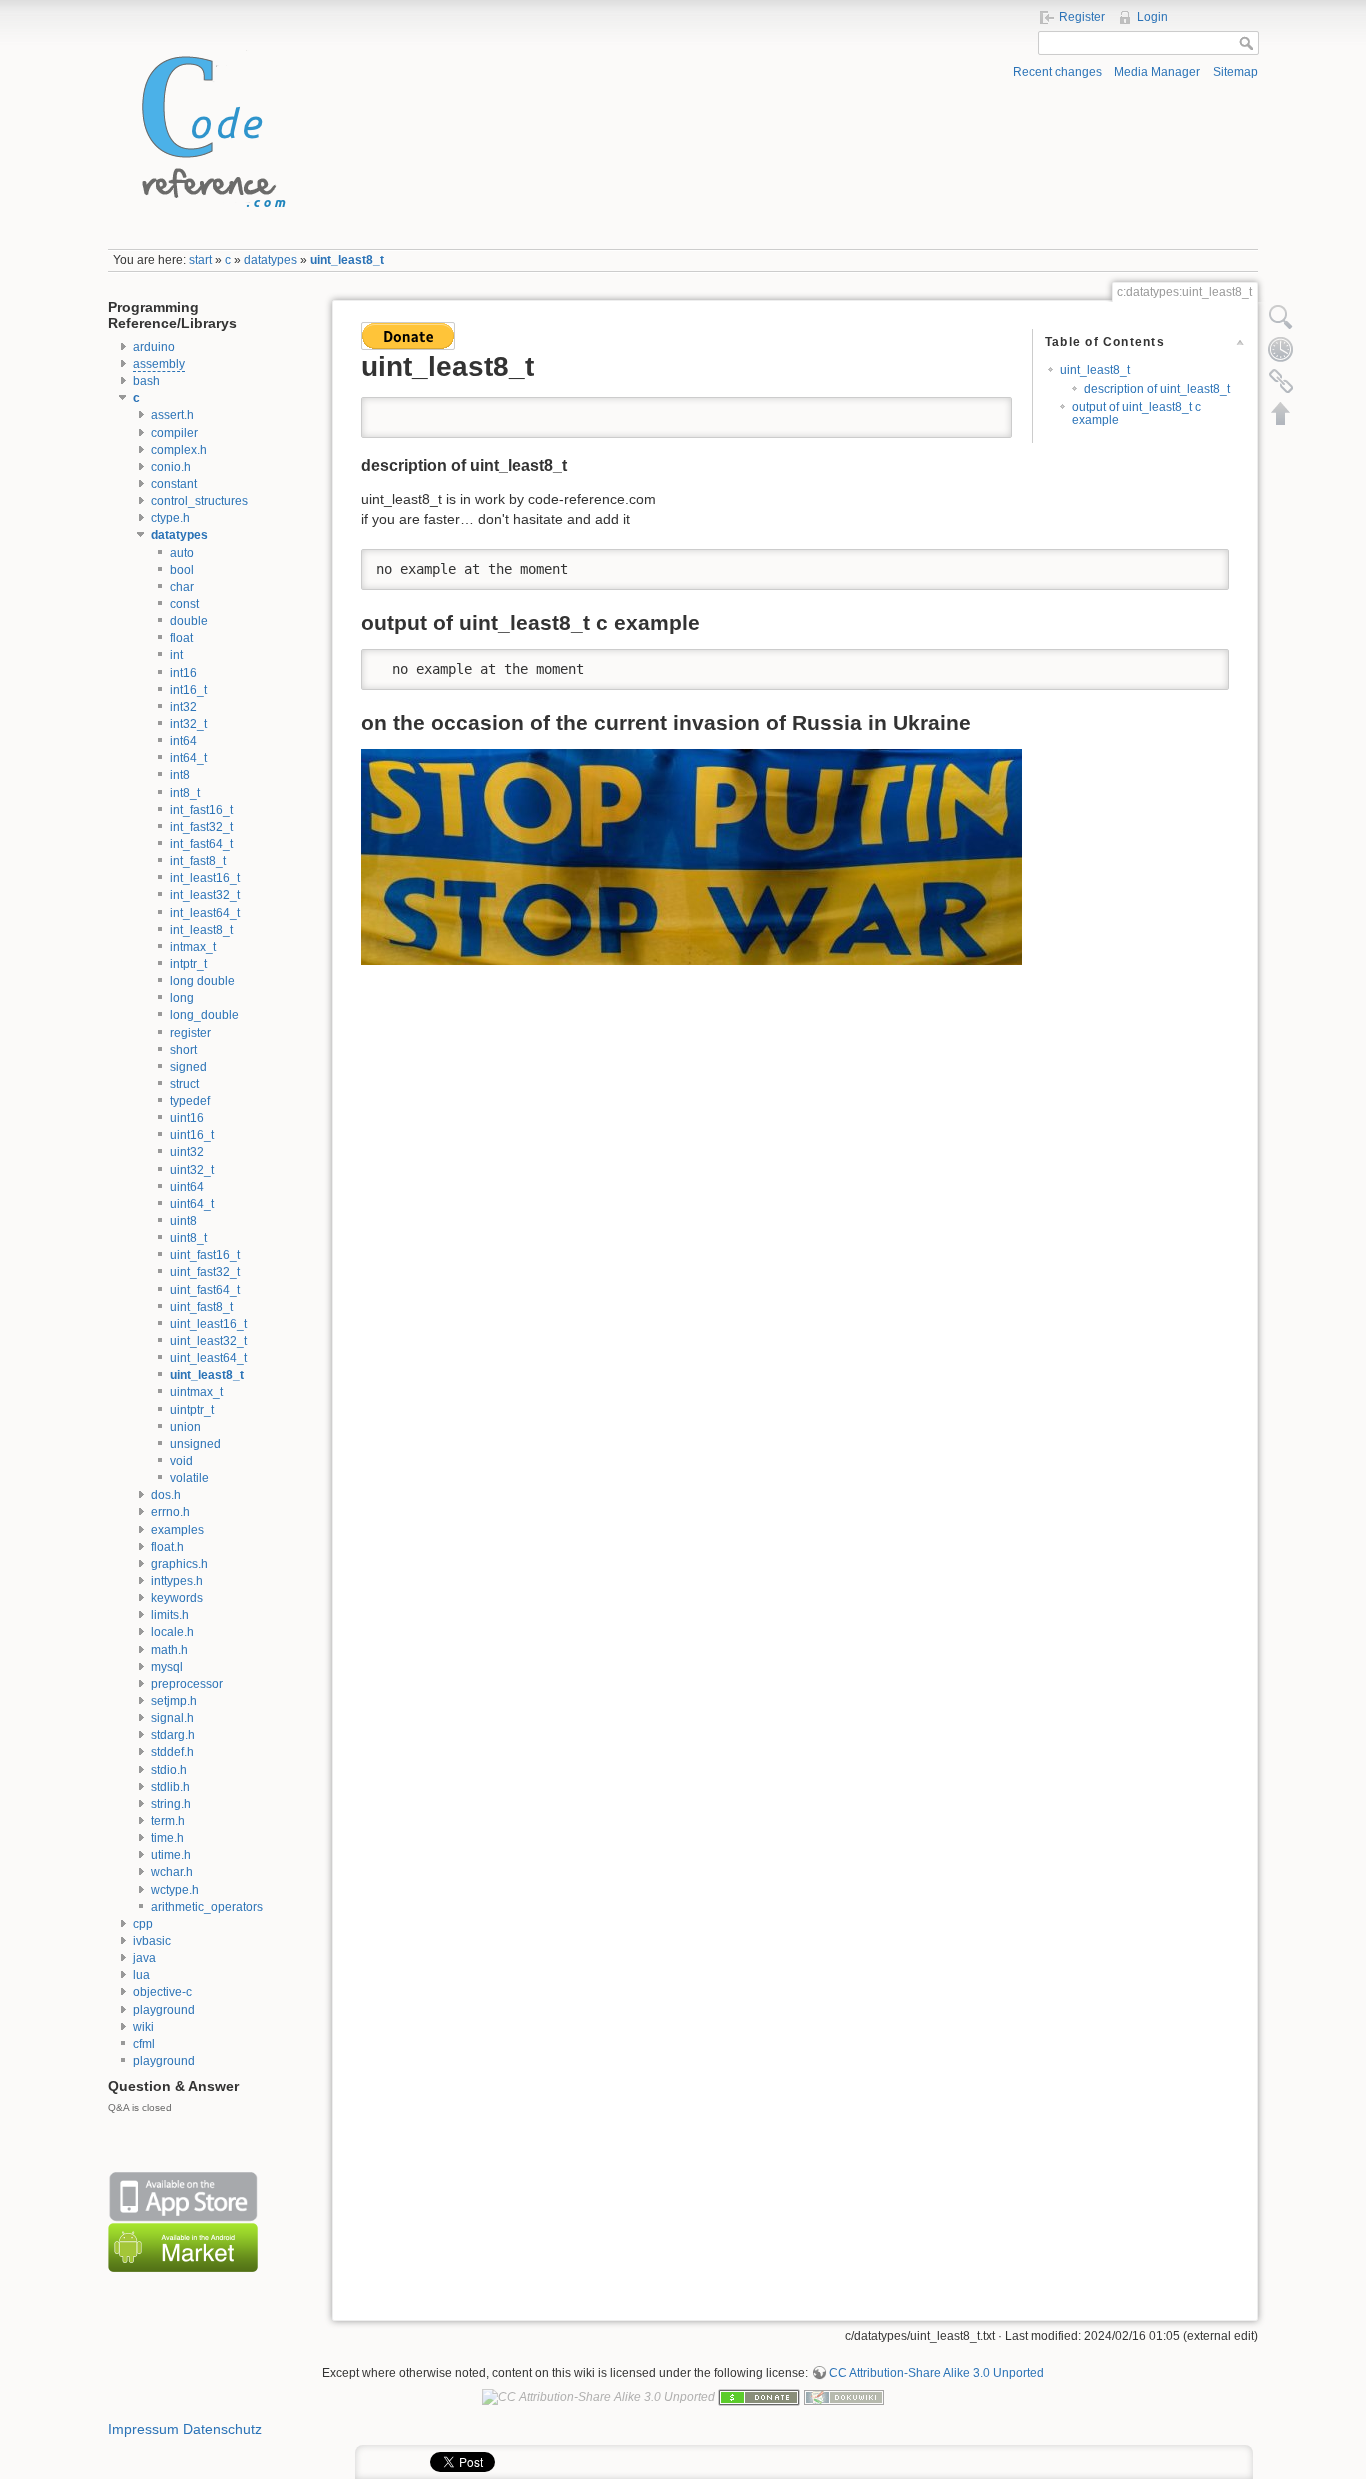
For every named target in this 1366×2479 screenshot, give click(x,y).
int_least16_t (205, 878)
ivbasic (152, 1941)
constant (174, 484)
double (189, 621)
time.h (167, 1838)
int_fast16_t (201, 810)
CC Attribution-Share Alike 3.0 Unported (936, 2373)
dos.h (166, 1495)
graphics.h (179, 1564)
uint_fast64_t (205, 1290)
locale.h (172, 1632)
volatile (189, 1478)
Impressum (143, 2429)
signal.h (172, 1718)
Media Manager (1157, 72)
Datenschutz (222, 2429)
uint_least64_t (208, 1358)
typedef (190, 1101)
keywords (177, 1598)
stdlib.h (170, 1787)
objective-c (162, 1992)
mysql (167, 1667)
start (200, 260)
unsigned (195, 1444)
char (182, 587)
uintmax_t (196, 1392)
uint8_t (188, 1238)
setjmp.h (174, 1701)
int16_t (188, 690)
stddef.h (172, 1752)
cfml (144, 2044)
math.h (169, 1650)
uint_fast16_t (205, 1255)
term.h (168, 1821)
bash (146, 381)
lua (141, 1975)
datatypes (270, 260)
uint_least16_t (208, 1324)
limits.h (170, 1615)
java (144, 1958)
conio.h (171, 467)
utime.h (171, 1855)
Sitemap (1235, 72)
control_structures (199, 501)
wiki (143, 2027)
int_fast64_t (201, 844)
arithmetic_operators (207, 1907)
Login (1152, 17)
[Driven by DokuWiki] (844, 2396)
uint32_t (192, 1170)
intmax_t (193, 947)
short (183, 1050)
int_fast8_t (198, 861)
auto (182, 553)
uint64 (187, 1187)
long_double (204, 1015)
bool (182, 570)
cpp (143, 1924)
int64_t (188, 758)
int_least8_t (201, 930)
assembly (159, 364)
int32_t (188, 724)
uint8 (183, 1221)
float (181, 638)
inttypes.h (177, 1581)
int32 (183, 707)
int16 (183, 673)
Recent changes (1057, 72)
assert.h (172, 415)
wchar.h (172, 1872)
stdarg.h (173, 1735)
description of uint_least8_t (1157, 389)
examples (177, 1530)
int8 (180, 775)
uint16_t (192, 1135)
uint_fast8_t (201, 1307)
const (184, 604)
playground (164, 2010)
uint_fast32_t (205, 1272)
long (182, 998)
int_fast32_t (201, 827)
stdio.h (169, 1770)
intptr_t (188, 964)
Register (1082, 17)
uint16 (187, 1118)
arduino (154, 347)
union (185, 1427)
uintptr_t (192, 1410)
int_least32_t (205, 895)
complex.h (179, 450)
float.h (167, 1547)
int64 (183, 741)
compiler (174, 433)
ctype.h (170, 518)
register (190, 1033)
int (176, 655)
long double (202, 981)
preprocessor (187, 1684)
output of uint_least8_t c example (1136, 413)
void (181, 1461)
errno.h (170, 1512)
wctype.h (175, 1890)
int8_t (185, 793)
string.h (171, 1804)
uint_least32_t (208, 1341)
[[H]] (208, 127)
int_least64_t (205, 913)
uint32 (187, 1152)
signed (188, 1067)
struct (184, 1084)
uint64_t (192, 1204)
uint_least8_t (347, 260)
